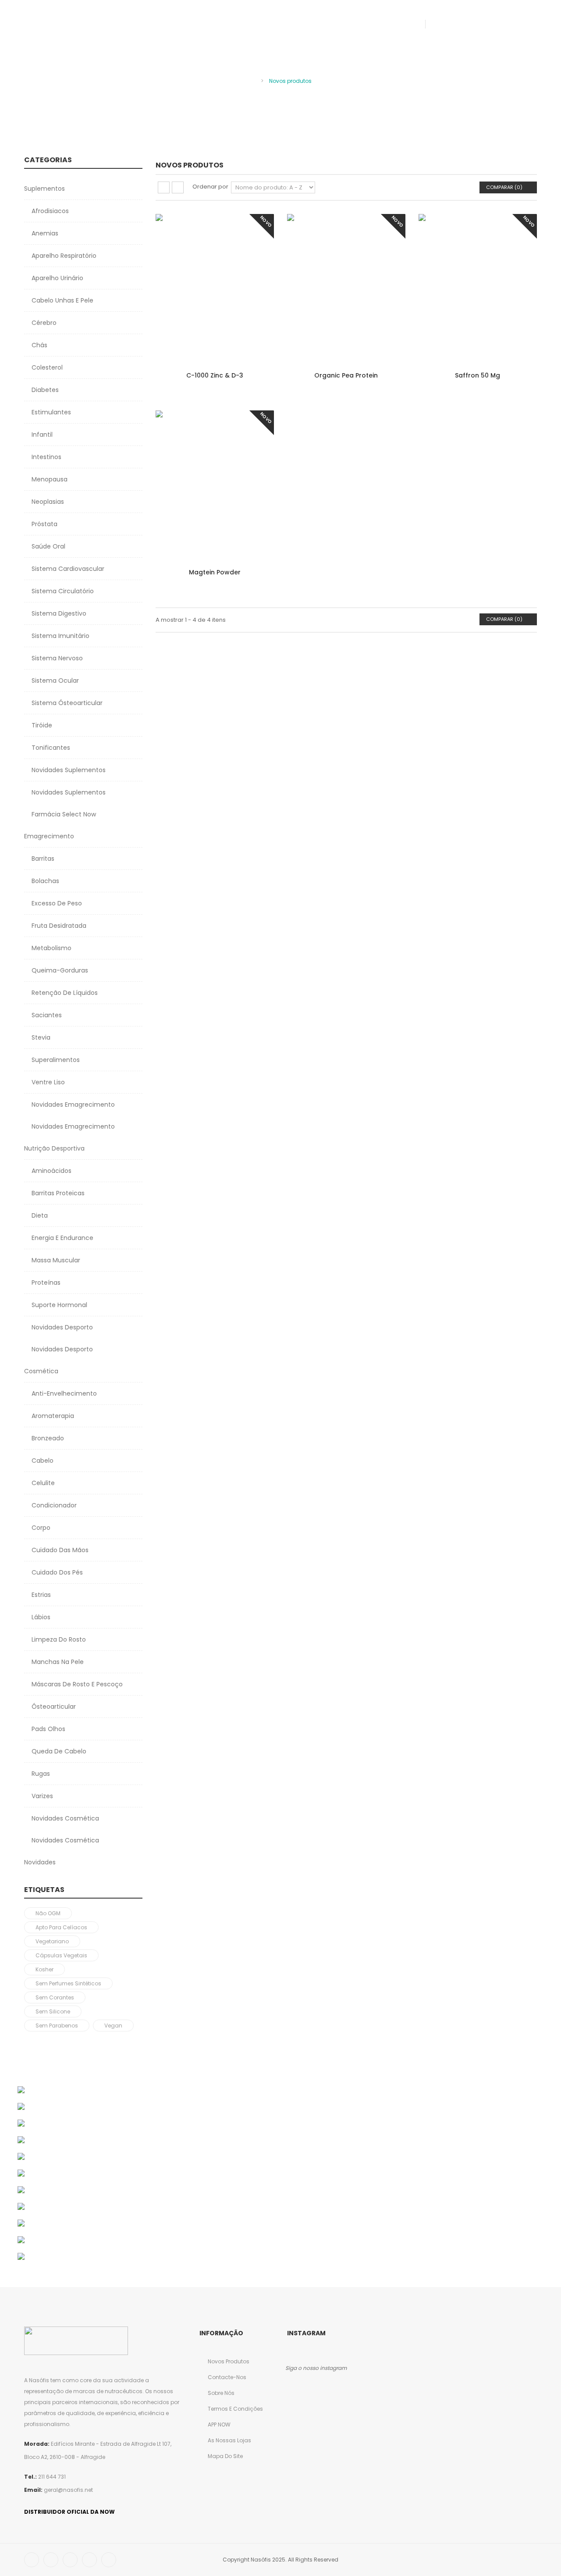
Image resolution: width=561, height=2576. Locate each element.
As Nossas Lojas (229, 2440)
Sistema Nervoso (56, 658)
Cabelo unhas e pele (62, 300)
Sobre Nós (220, 2393)
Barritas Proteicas (57, 1193)
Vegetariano (52, 1941)
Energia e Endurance (62, 1238)
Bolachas (44, 881)
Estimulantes (50, 412)
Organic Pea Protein (346, 375)
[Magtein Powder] (215, 485)
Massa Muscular (55, 1260)
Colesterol (46, 367)
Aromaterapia (52, 1416)
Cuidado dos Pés (56, 1572)
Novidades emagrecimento (72, 1126)
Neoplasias (47, 502)
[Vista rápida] (259, 280)
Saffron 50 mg (478, 375)
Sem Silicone (53, 2011)
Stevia (40, 1037)
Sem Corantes (55, 1997)
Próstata (44, 524)
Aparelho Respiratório (63, 256)
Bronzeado (47, 1438)
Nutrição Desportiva (54, 1148)
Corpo (40, 1528)
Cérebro (43, 323)
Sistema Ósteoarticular (66, 703)
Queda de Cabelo (58, 1751)
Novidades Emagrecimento (72, 1105)
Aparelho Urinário (57, 278)
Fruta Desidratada (58, 926)
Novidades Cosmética (64, 1818)
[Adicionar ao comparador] (259, 263)
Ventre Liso (47, 1082)
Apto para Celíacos (61, 1927)
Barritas (42, 859)
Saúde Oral (48, 546)
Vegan (113, 2026)
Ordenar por (210, 187)
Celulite (42, 1483)
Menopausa (49, 479)
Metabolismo (51, 948)
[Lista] (178, 187)
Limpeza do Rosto (58, 1639)
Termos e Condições (235, 2409)
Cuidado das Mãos (59, 1550)
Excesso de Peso (56, 903)
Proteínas (45, 1283)
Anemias (44, 233)
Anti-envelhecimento (63, 1393)
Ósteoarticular (53, 1707)
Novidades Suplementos (68, 770)
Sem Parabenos (57, 2026)
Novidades (40, 1862)
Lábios (40, 1617)
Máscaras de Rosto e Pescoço (76, 1684)
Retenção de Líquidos (64, 993)
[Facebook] (447, 24)
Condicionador (53, 1505)
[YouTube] (89, 2560)
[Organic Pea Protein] (346, 288)
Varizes (41, 1796)
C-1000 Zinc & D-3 (215, 375)
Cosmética (41, 1371)
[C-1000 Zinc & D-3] (215, 288)
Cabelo (42, 1461)
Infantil (41, 435)
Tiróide (41, 725)
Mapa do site (225, 2456)
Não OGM (48, 1913)
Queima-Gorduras (59, 970)
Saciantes (46, 1015)
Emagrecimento (49, 836)
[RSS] (482, 24)
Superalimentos (55, 1060)
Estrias (40, 1595)
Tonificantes (50, 748)
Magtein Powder (215, 572)
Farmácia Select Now (63, 814)
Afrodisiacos (49, 211)
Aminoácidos (51, 1171)
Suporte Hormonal (59, 1305)
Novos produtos (228, 2361)
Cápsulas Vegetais (61, 1955)
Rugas (40, 1774)
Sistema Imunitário (60, 636)
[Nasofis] (71, 29)
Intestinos (46, 457)
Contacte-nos (226, 2377)
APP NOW (218, 2425)
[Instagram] (109, 2560)
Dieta (39, 1215)
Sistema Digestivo (58, 613)
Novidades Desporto (61, 1327)
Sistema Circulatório (62, 591)
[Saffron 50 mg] (478, 288)
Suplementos (44, 189)
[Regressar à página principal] (252, 80)
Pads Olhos (48, 1729)
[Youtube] (500, 24)
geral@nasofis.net (68, 2490)
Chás (39, 345)
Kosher (44, 1969)
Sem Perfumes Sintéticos (68, 1983)
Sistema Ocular (54, 681)
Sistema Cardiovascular (67, 569)
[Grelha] (164, 187)
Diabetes (44, 390)
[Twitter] (465, 24)
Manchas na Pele (57, 1662)
